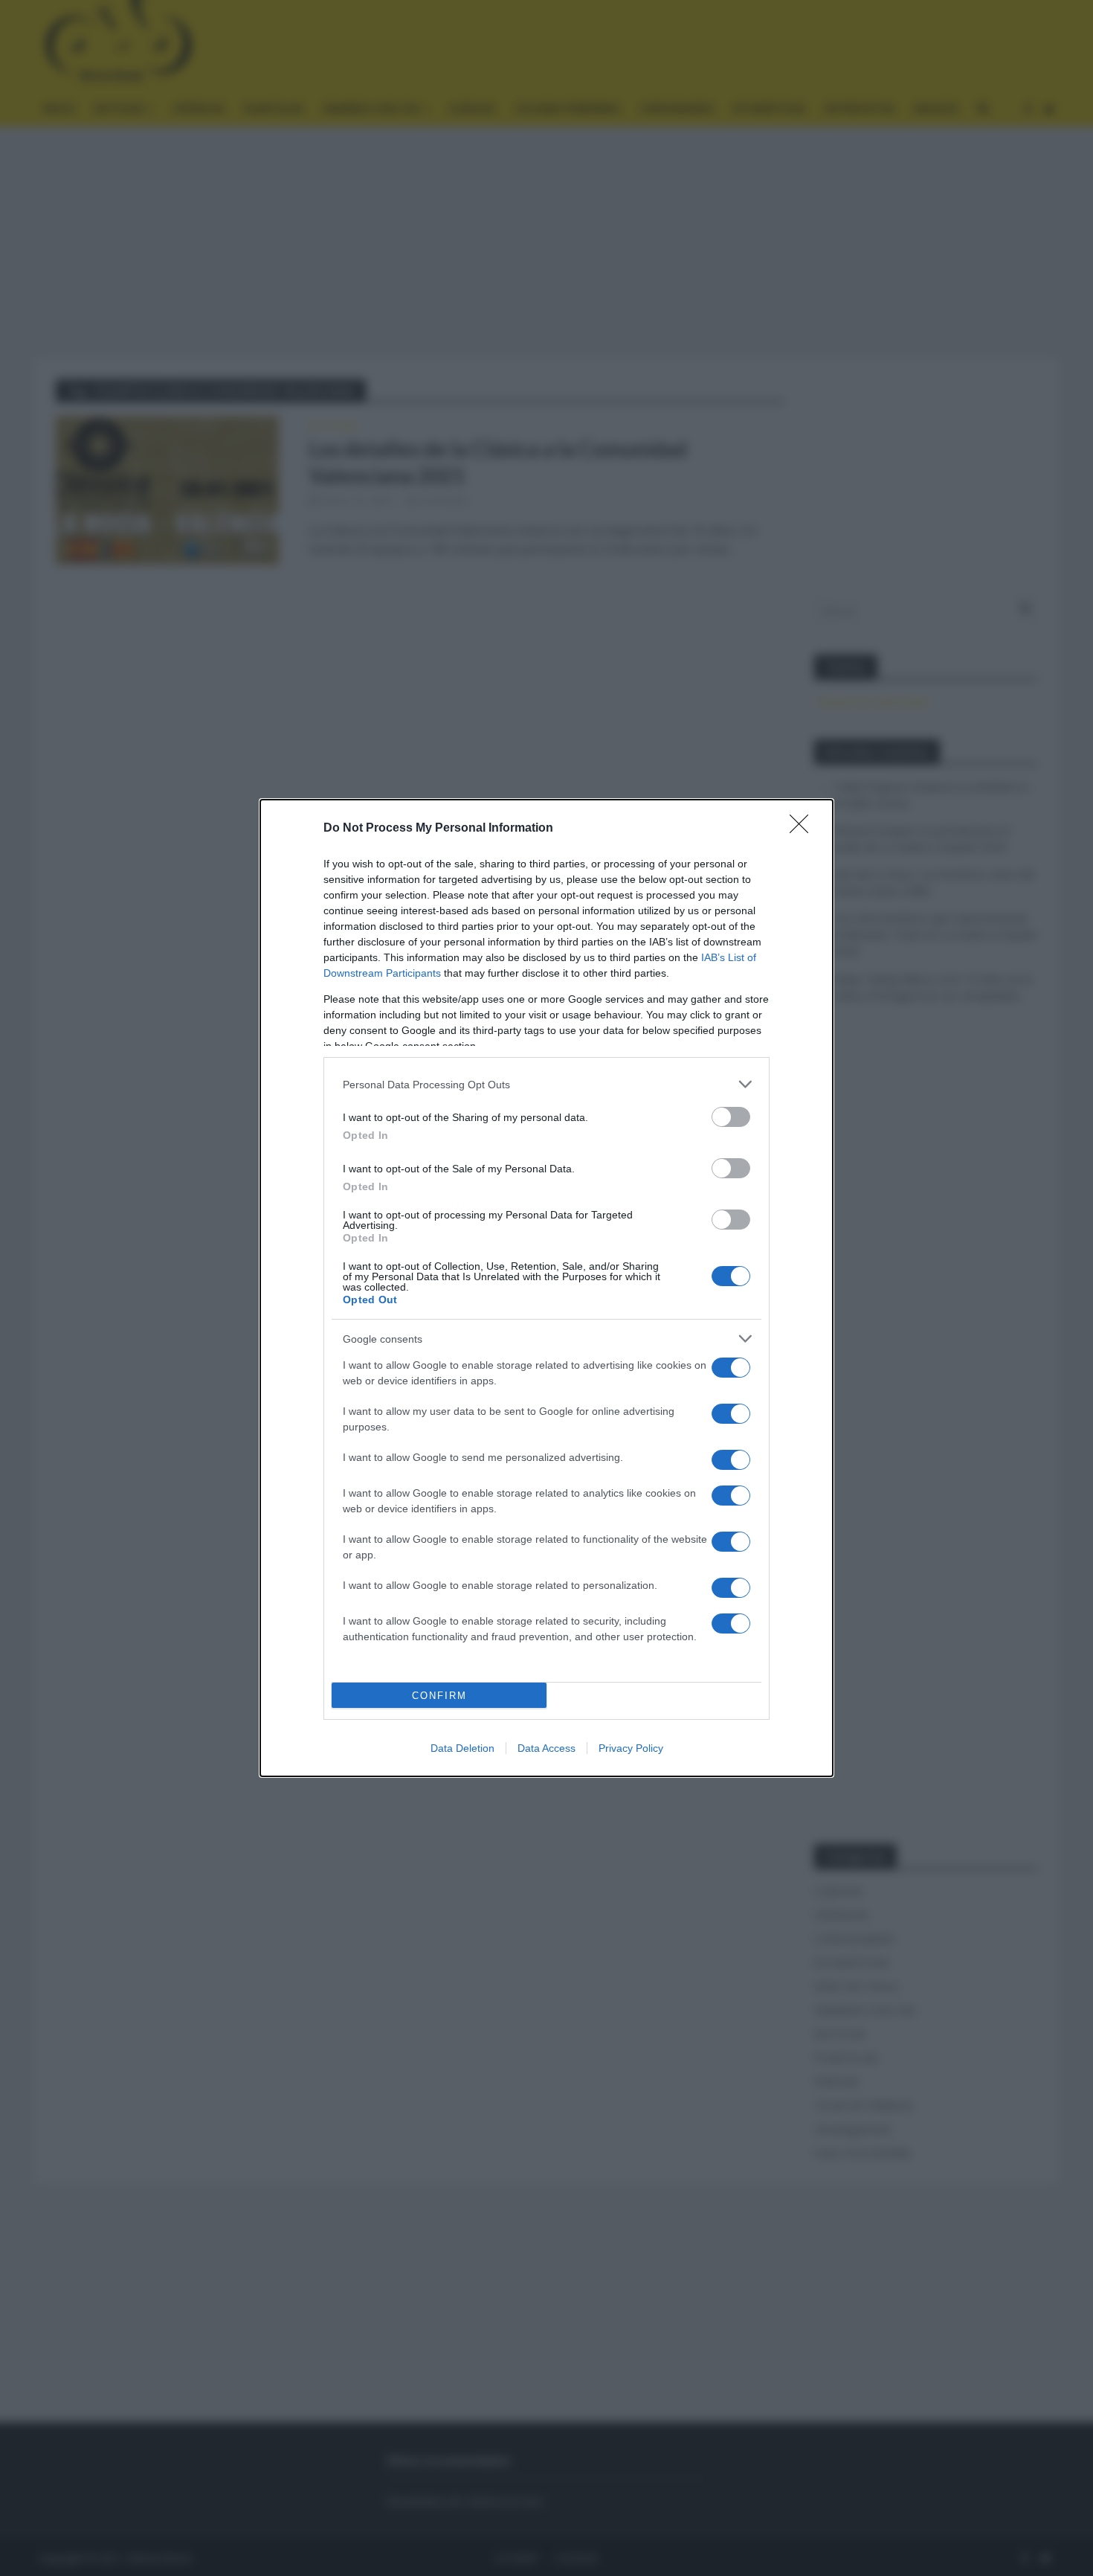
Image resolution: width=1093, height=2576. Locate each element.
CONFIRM (439, 1696)
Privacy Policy (631, 1748)
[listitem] (546, 1084)
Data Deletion (462, 1748)
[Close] (804, 829)
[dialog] (546, 1288)
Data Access (546, 1748)
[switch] (731, 1117)
